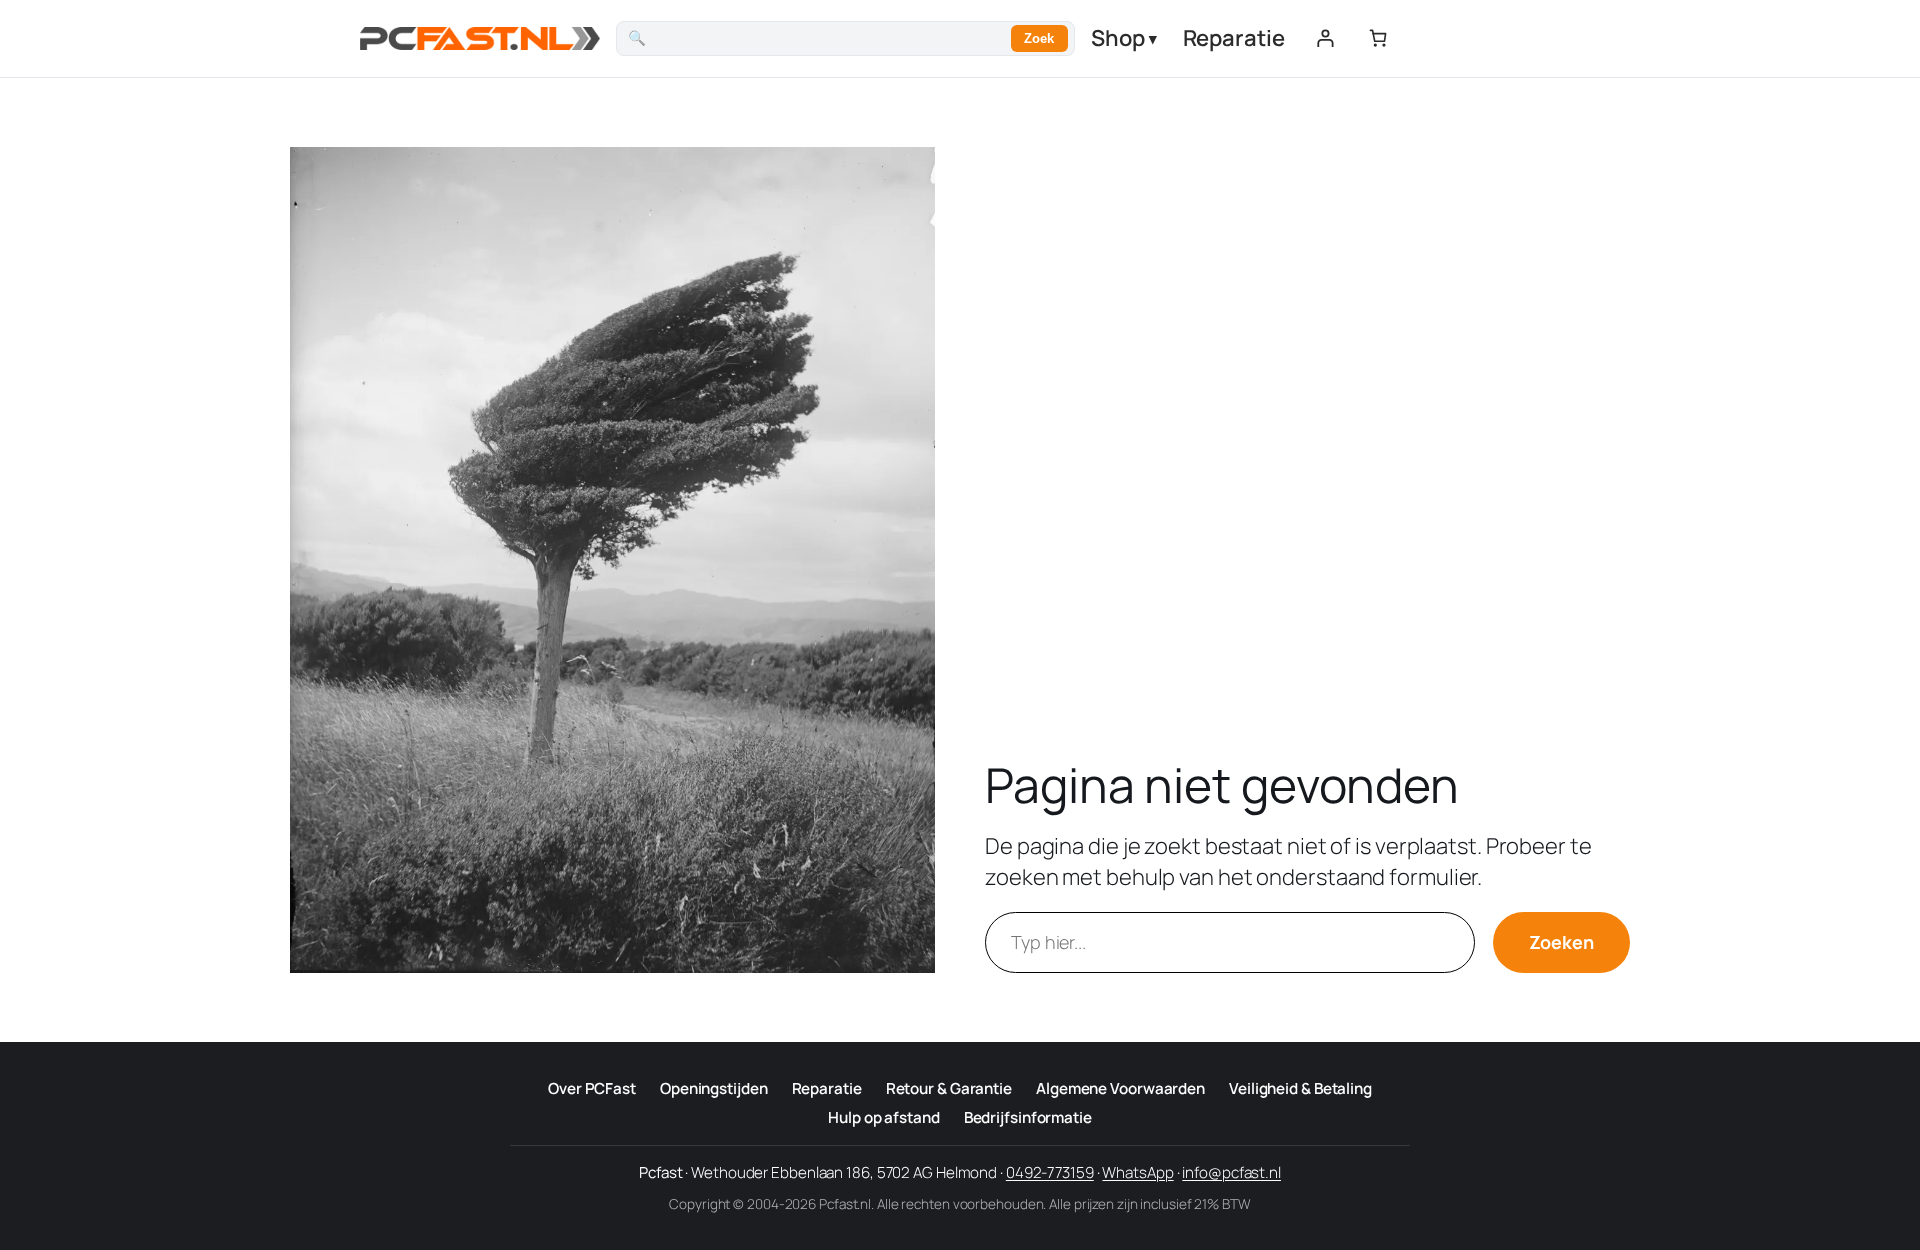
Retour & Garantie (949, 1088)
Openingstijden (714, 1088)
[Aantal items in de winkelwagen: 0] (1378, 38)
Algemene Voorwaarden (1120, 1088)
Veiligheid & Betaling (1300, 1088)
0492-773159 (1050, 1172)
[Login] (1325, 38)
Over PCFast (592, 1088)
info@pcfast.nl (1231, 1172)
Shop (1124, 38)
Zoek (1039, 38)
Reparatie (1234, 38)
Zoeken (1561, 942)
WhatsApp (1137, 1172)
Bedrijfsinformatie (1028, 1117)
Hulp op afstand (884, 1117)
